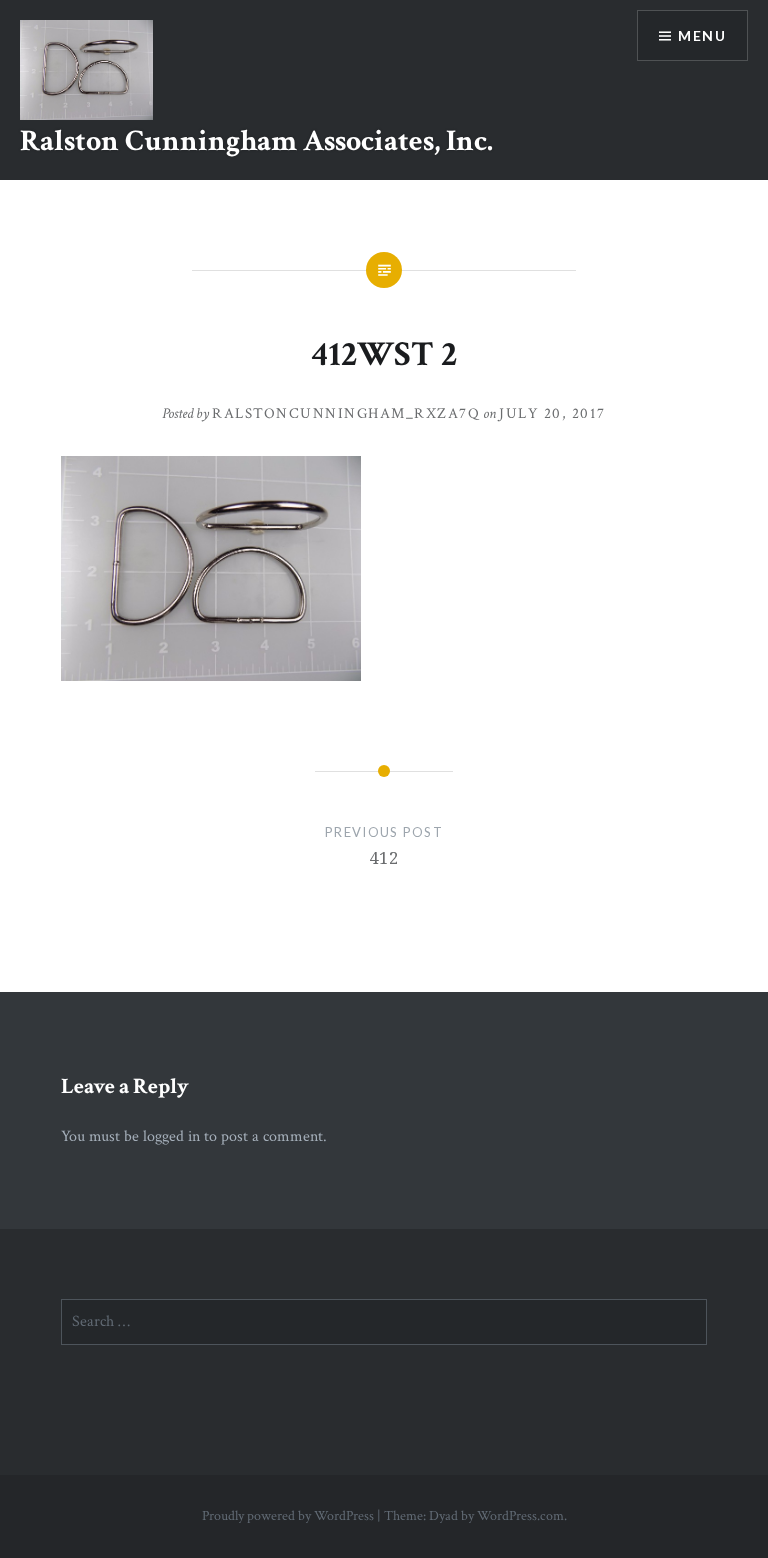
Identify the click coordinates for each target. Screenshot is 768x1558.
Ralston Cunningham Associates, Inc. (256, 141)
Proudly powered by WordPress (288, 1516)
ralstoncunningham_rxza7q (346, 413)
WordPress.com (520, 1516)
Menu (702, 35)
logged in (171, 1136)
